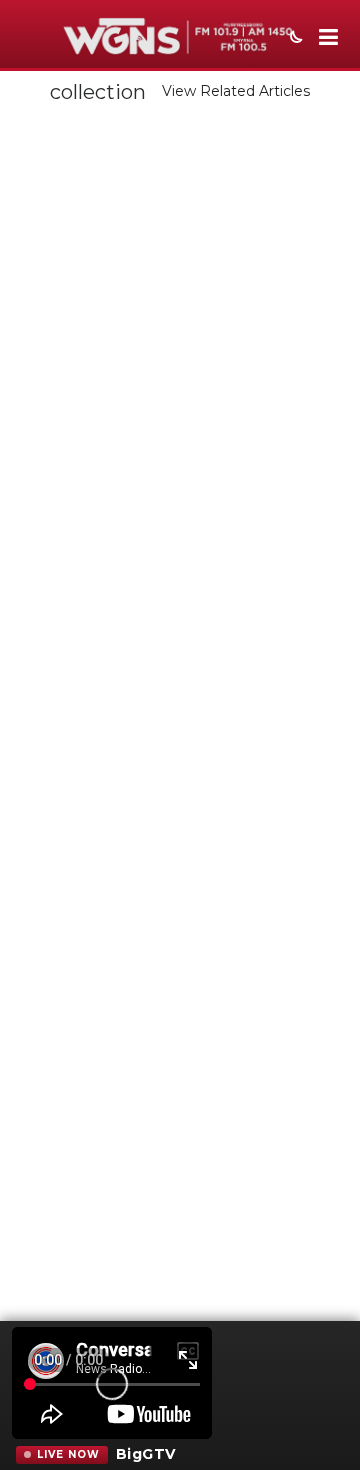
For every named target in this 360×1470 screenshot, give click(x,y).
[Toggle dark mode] (294, 39)
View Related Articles (236, 91)
